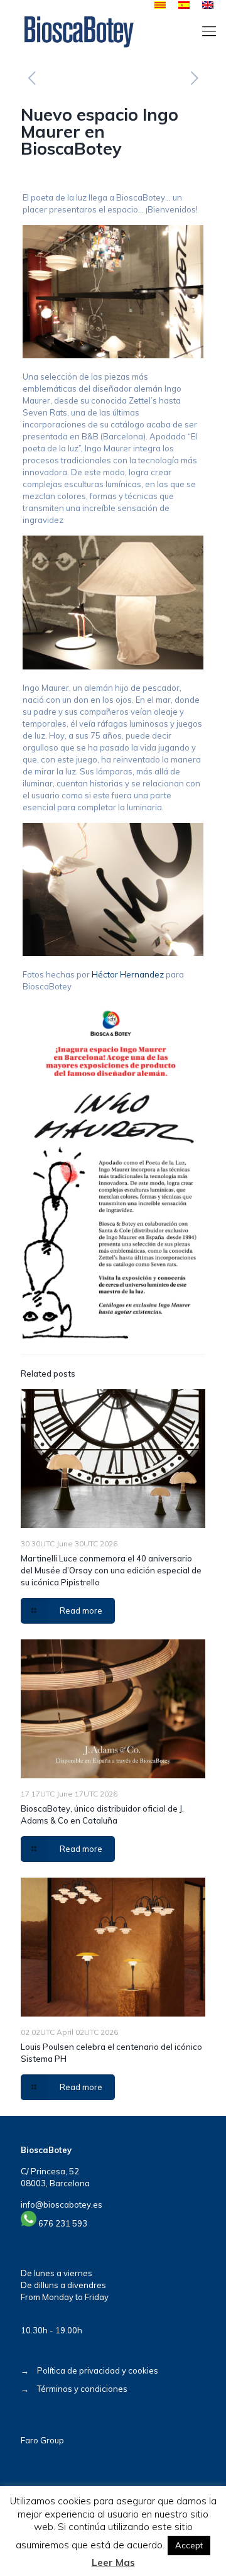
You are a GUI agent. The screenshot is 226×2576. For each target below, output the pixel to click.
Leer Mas (113, 2562)
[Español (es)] (184, 6)
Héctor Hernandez (128, 974)
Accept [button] (189, 2545)
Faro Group (42, 2440)
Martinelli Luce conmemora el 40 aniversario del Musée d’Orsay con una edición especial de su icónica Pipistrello (111, 1570)
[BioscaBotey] (79, 31)
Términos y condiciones (82, 2389)
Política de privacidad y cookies (98, 2370)
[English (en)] (208, 6)
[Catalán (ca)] (160, 6)
